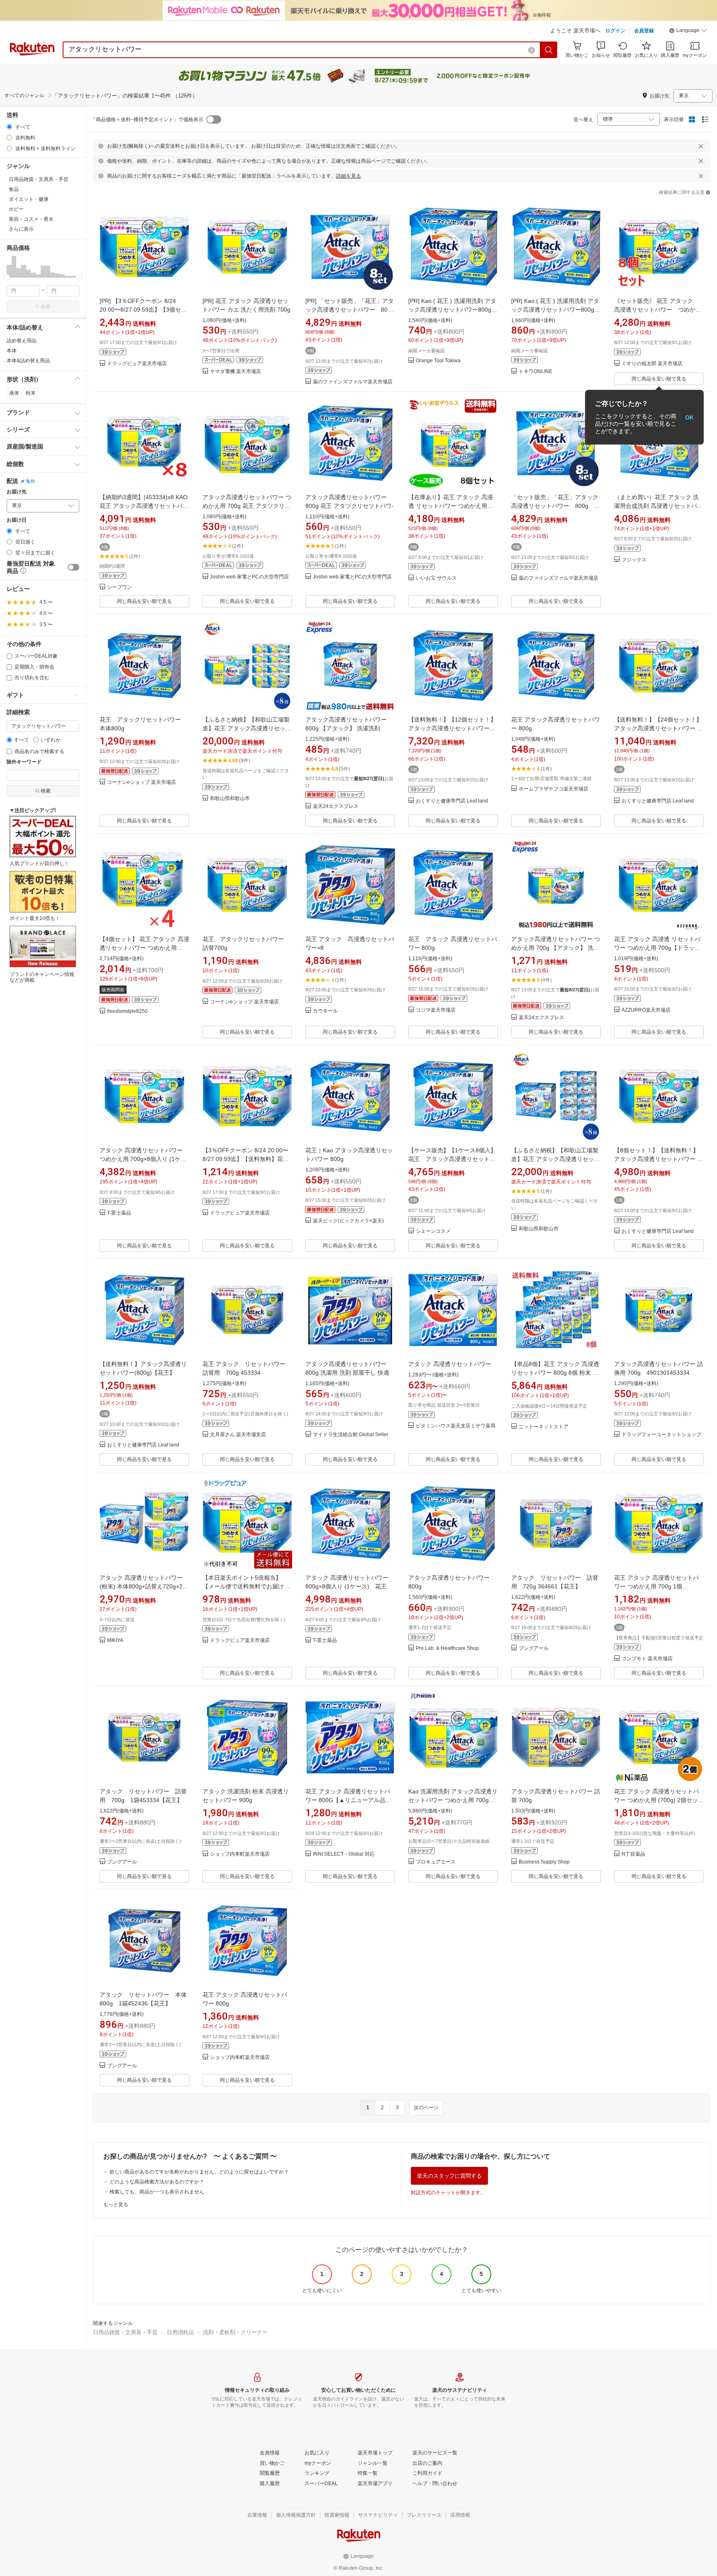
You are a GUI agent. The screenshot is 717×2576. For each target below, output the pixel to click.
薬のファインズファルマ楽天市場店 (353, 382)
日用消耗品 (180, 2332)
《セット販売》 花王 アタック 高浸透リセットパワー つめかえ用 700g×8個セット (658, 310)
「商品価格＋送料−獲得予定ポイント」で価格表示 (147, 120)
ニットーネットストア (544, 1427)
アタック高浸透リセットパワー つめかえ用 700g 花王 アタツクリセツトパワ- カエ (247, 506)
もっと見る (116, 2205)
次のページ (426, 2108)
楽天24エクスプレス (336, 806)
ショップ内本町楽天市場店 (240, 1854)
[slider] (7, 277)
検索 (46, 307)
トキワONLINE (535, 372)
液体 (14, 393)
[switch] (73, 567)
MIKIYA (115, 1640)
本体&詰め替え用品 (28, 361)
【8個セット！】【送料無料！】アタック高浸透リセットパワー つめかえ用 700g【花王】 (658, 1159)
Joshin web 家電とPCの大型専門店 (249, 577)
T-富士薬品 (119, 1213)
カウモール (325, 1011)
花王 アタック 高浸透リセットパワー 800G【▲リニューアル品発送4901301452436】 (348, 1800)
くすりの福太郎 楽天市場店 (652, 364)
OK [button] (689, 417)
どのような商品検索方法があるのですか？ (157, 2182)
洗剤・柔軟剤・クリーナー (235, 2332)
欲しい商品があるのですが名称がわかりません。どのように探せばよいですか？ (199, 2172)
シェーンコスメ (433, 1231)
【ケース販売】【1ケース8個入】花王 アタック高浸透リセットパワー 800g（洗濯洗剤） (452, 1159)
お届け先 (17, 492)
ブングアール (534, 1648)
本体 (12, 351)
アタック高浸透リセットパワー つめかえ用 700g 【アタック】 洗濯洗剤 (556, 948)
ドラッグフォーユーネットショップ (661, 1435)
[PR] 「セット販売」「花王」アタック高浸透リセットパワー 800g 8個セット (353, 310)
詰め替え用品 (22, 341)
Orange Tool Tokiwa (438, 361)
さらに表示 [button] (21, 229)
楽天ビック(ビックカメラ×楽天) (348, 1221)
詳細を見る (349, 176)
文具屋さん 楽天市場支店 (238, 1435)
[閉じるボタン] (701, 146)
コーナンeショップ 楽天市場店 (141, 782)
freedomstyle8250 (127, 1011)
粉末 (31, 393)
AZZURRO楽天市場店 (646, 1010)
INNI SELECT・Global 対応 (344, 1854)
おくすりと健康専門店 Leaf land (452, 801)
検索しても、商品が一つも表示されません (157, 2192)
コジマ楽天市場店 (436, 1010)
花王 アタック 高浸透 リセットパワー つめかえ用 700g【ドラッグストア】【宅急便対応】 (657, 948)
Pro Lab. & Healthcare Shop (447, 1648)
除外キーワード (24, 762)
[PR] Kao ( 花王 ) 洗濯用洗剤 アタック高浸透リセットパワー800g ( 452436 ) (452, 310)
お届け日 (17, 520)
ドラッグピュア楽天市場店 (137, 364)
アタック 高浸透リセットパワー (450, 1364)
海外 (30, 481)
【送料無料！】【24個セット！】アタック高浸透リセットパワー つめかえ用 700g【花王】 (658, 728)
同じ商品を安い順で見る (659, 379)
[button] (688, 32)
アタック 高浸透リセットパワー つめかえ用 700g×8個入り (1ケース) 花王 (143, 1159)
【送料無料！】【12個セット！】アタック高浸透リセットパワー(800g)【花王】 (452, 728)
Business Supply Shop (544, 1862)
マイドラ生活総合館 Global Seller (351, 1435)
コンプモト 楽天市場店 (647, 1659)
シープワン (119, 587)
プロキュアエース (436, 1862)
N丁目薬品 (633, 1854)
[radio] (9, 127)
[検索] (549, 50)
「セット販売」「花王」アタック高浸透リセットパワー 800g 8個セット (555, 506)
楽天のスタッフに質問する (449, 2176)
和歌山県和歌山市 (230, 799)
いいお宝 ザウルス (436, 578)
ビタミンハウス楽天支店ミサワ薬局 (456, 1426)
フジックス (634, 560)
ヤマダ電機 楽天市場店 (235, 372)
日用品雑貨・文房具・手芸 (125, 2332)
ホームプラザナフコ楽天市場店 (554, 789)
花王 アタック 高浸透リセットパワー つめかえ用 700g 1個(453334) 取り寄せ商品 (656, 1586)
